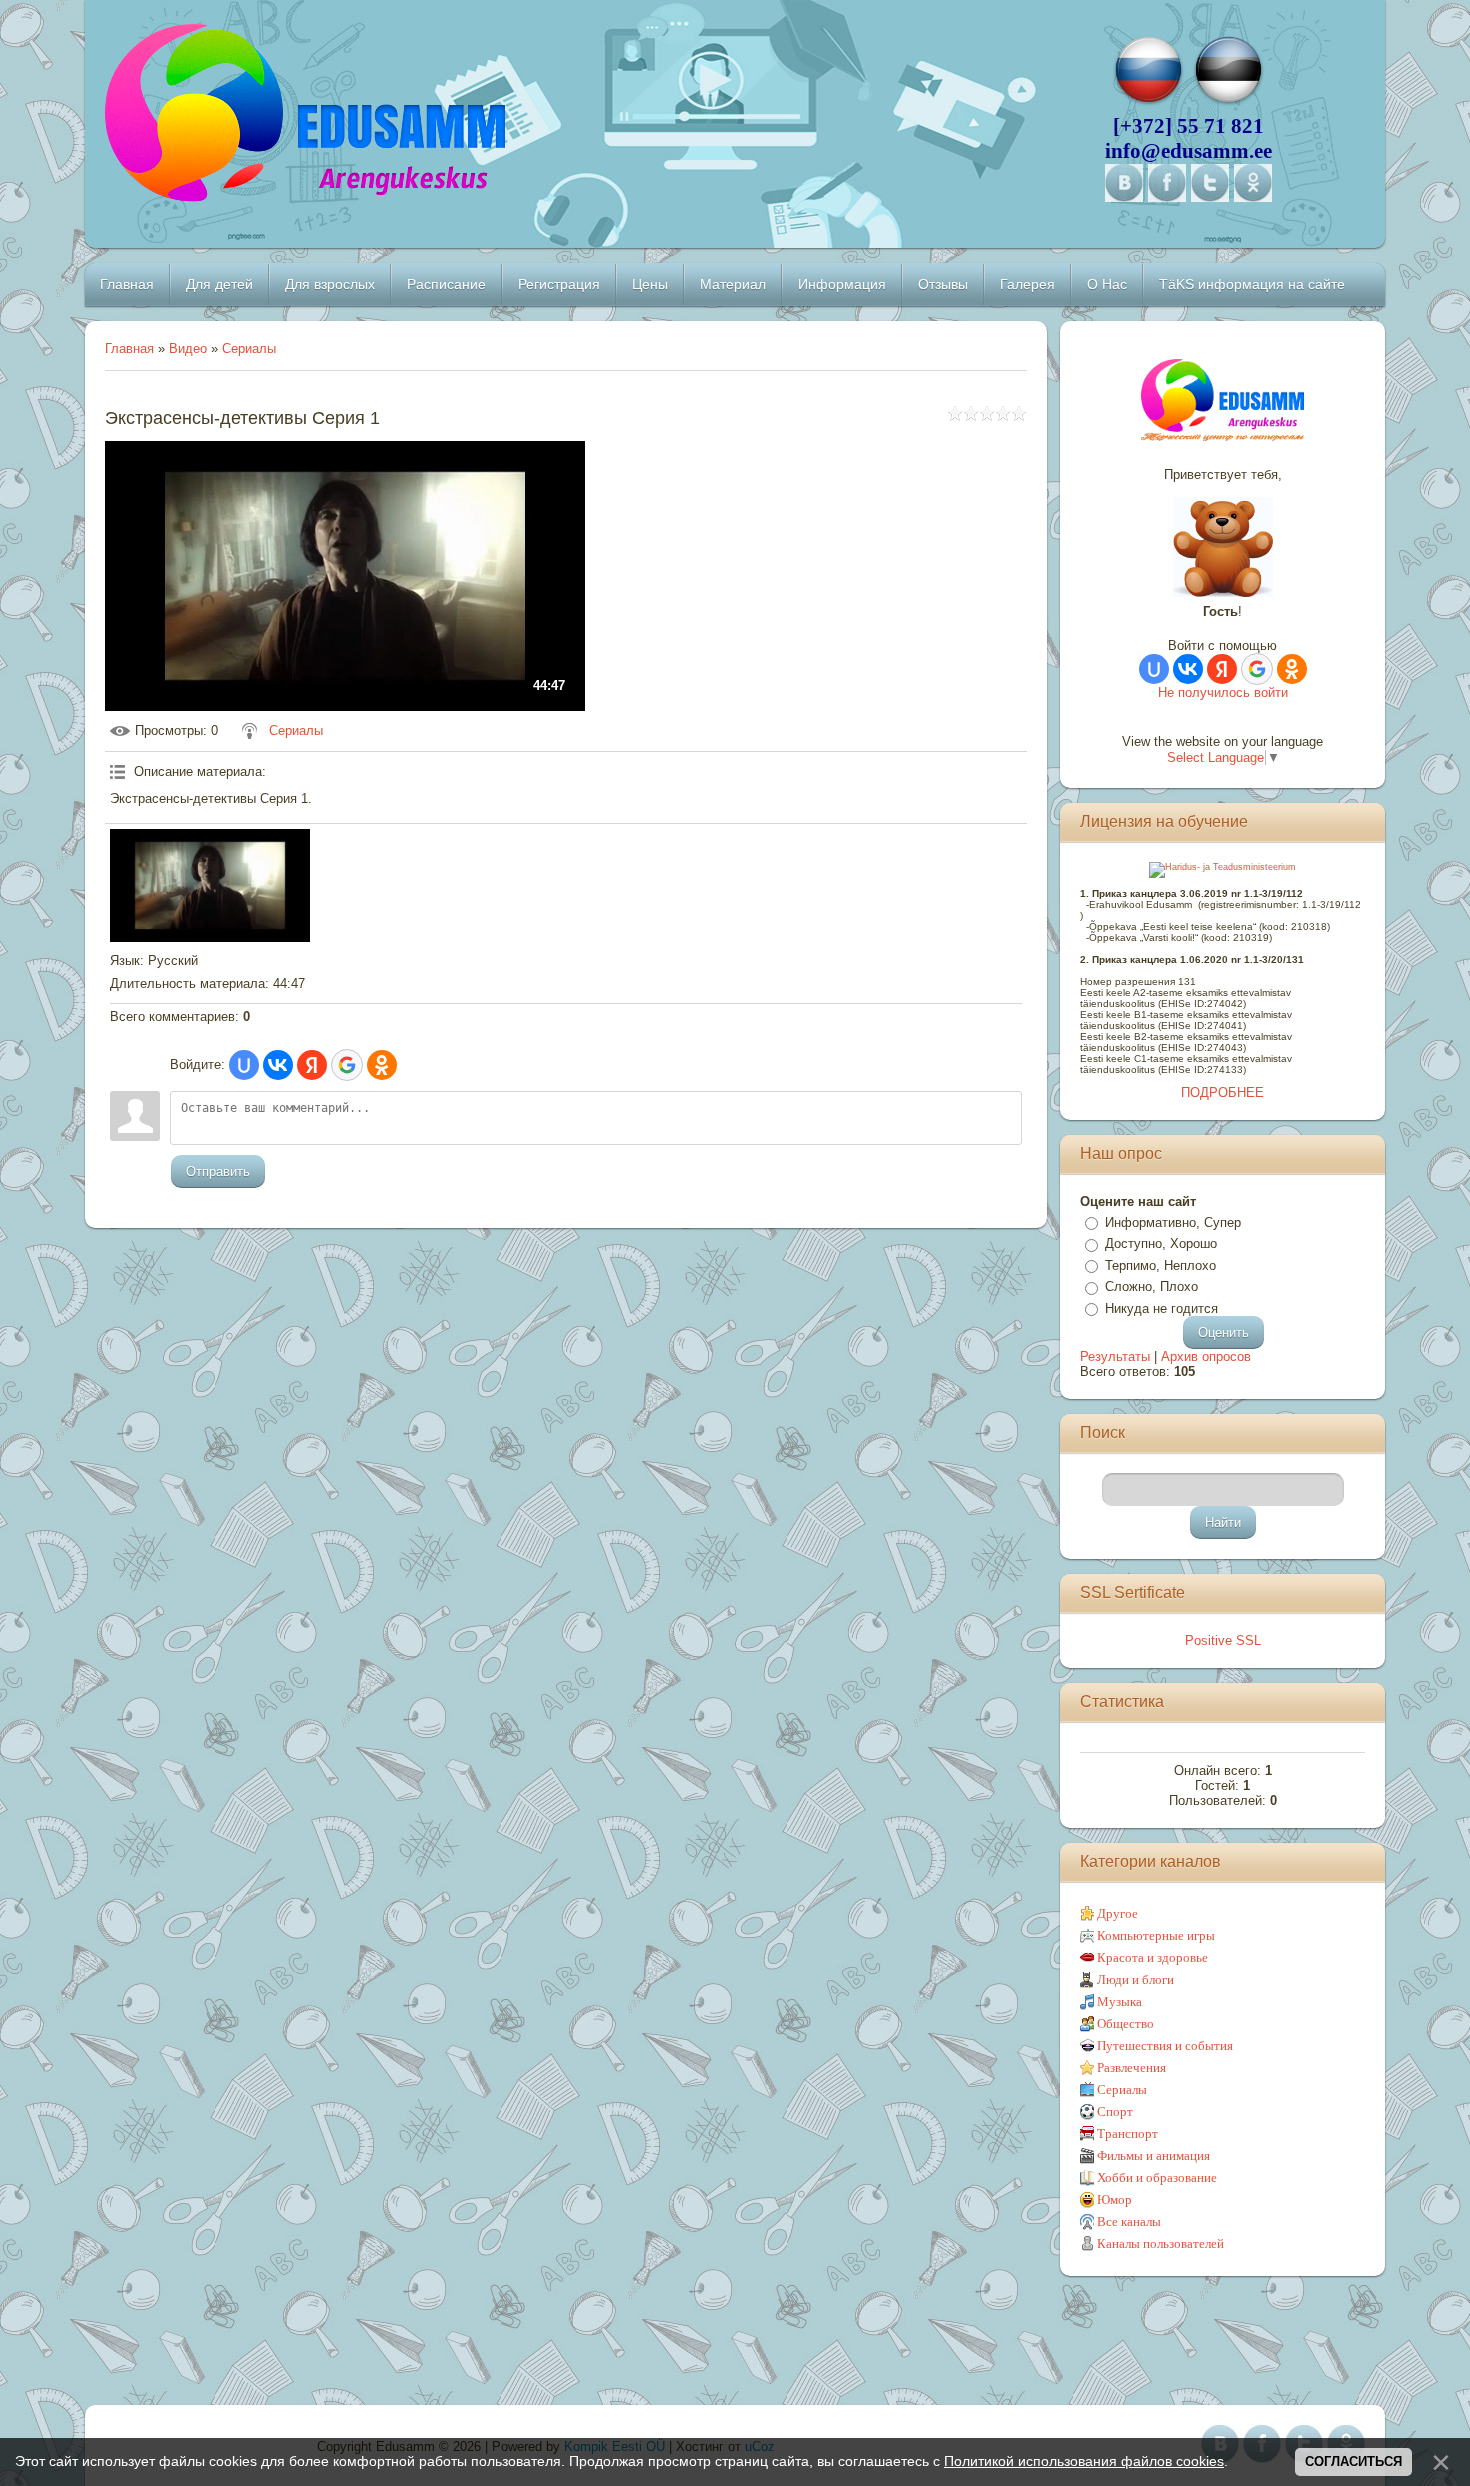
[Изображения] (210, 885)
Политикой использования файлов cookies (1084, 2461)
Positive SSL (1223, 1640)
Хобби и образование (1157, 2177)
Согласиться (1353, 2461)
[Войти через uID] (244, 1065)
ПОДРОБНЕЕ (1222, 1092)
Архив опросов (1206, 1356)
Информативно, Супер (1173, 1222)
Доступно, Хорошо (1161, 1243)
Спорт (1115, 2111)
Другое (1117, 1913)
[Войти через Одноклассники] (382, 1065)
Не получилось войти (1223, 692)
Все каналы (1129, 2221)
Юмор (1114, 2199)
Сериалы (249, 348)
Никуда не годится (1161, 1308)
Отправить (218, 1171)
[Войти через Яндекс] (312, 1065)
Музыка (1119, 2001)
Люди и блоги (1135, 1979)
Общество (1125, 2023)
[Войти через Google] (347, 1065)
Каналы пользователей (1160, 2243)
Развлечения (1131, 2067)
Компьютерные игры (1156, 1935)
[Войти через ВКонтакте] (278, 1065)
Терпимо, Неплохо (1160, 1265)
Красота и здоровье (1152, 1957)
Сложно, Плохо (1151, 1286)
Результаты (1115, 1356)
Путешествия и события (1165, 2045)
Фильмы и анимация (1153, 2155)
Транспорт (1127, 2133)
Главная (129, 348)
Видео (188, 348)
